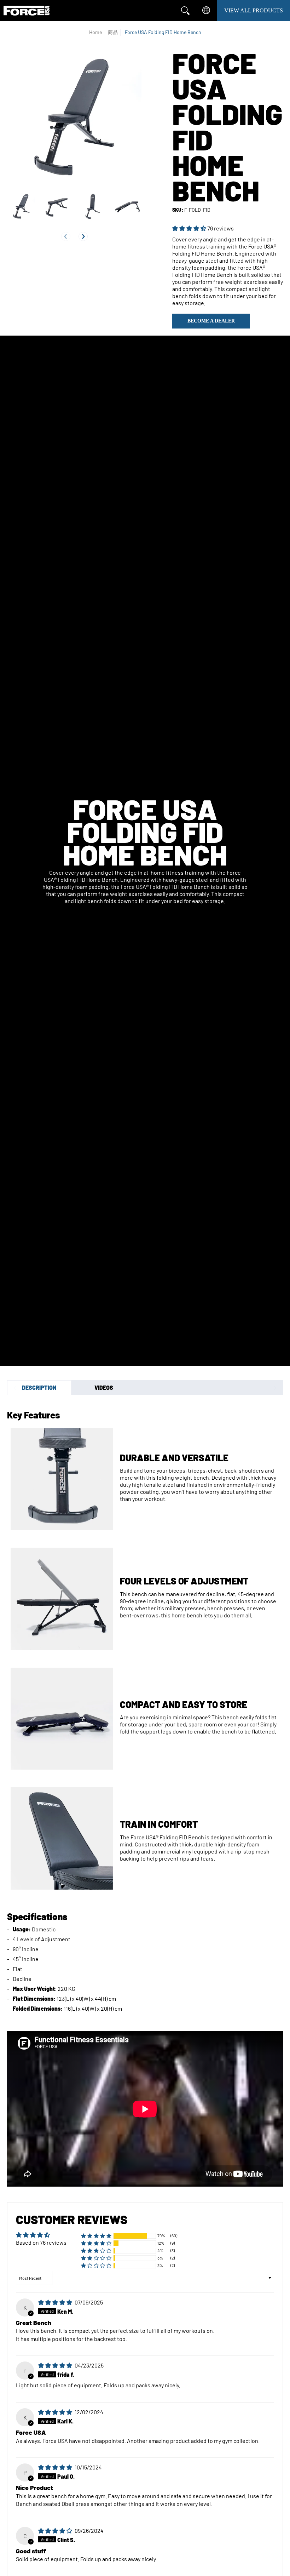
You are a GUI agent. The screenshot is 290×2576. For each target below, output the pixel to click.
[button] (190, 228)
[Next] (83, 236)
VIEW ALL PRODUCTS (254, 10)
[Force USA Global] (27, 11)
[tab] (39, 1388)
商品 (113, 32)
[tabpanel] (145, 1708)
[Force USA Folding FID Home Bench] (21, 206)
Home (95, 32)
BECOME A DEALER (211, 321)
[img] (56, 2302)
